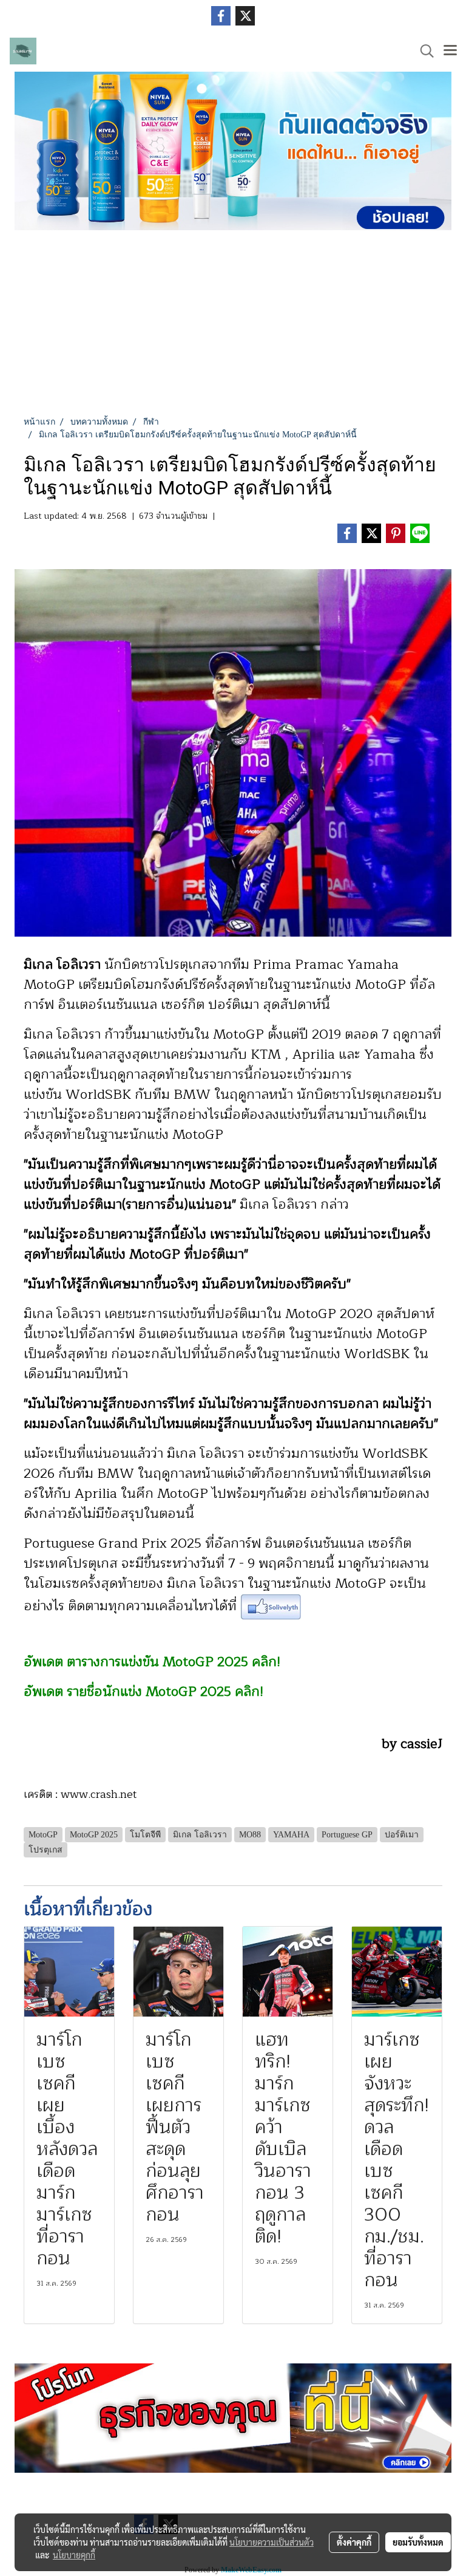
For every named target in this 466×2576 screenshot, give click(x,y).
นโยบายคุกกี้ (74, 2555)
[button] (423, 51)
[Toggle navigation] (450, 51)
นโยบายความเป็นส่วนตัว (272, 2542)
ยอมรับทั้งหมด (418, 2542)
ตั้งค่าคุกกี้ (354, 2542)
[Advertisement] (233, 324)
